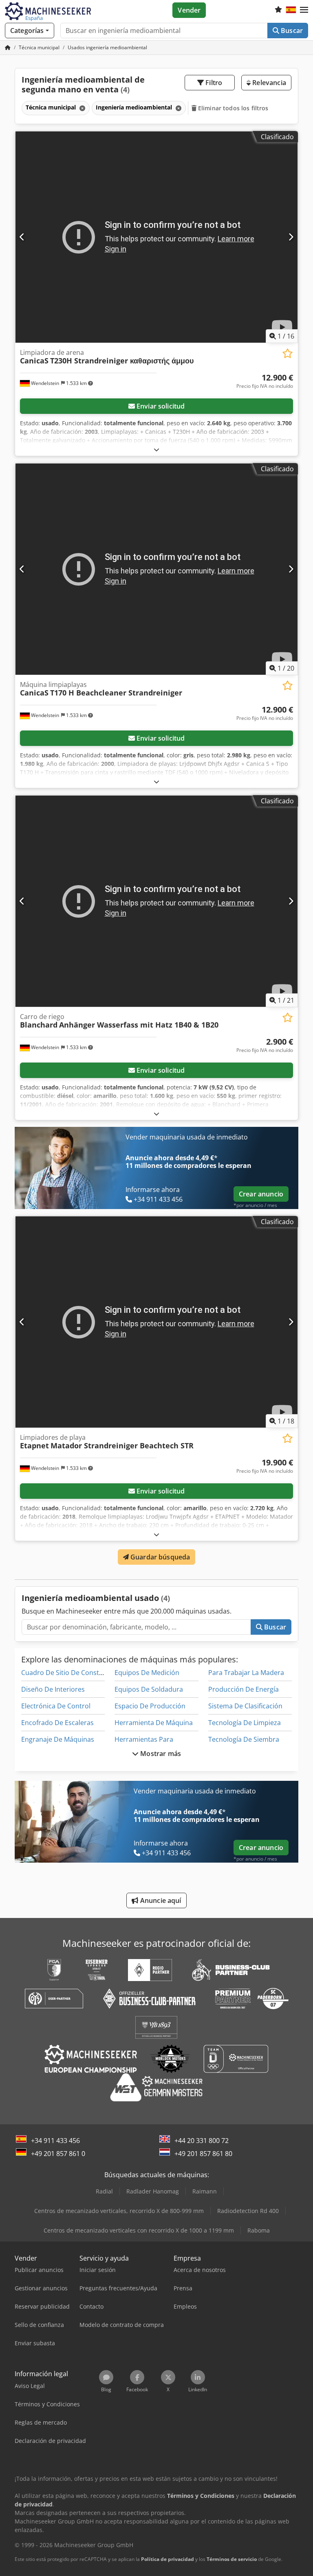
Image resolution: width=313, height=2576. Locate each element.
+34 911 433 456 (55, 2141)
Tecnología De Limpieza (245, 1723)
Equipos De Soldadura (149, 1689)
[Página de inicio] (8, 47)
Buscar (291, 31)
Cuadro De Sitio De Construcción (72, 1673)
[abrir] (156, 449)
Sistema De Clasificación (245, 1706)
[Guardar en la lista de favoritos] (288, 353)
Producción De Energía (244, 1689)
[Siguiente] (291, 237)
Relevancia (268, 83)
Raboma (259, 2230)
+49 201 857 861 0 (58, 2154)
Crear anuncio (261, 1194)
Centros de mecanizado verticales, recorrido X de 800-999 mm (119, 2211)
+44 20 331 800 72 (202, 2141)
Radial (104, 2191)
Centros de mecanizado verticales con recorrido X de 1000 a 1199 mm (139, 2230)
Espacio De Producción (150, 1706)
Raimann (205, 2191)
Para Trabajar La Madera (246, 1673)
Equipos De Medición (147, 1673)
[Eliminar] (82, 108)
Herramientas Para (144, 1739)
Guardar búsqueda (160, 1557)
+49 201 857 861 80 (203, 2154)
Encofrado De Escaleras (57, 1723)
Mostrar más (160, 1754)
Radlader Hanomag (153, 2191)
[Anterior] (22, 237)
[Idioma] (291, 10)
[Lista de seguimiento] (278, 10)
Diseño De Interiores (53, 1689)
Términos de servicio (232, 2559)
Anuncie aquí (160, 1900)
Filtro (213, 83)
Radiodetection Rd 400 (248, 2211)
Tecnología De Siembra (244, 1739)
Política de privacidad (168, 2559)
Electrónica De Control (56, 1706)
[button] (304, 10)
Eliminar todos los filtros (233, 108)
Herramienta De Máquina (154, 1723)
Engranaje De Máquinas (58, 1739)
